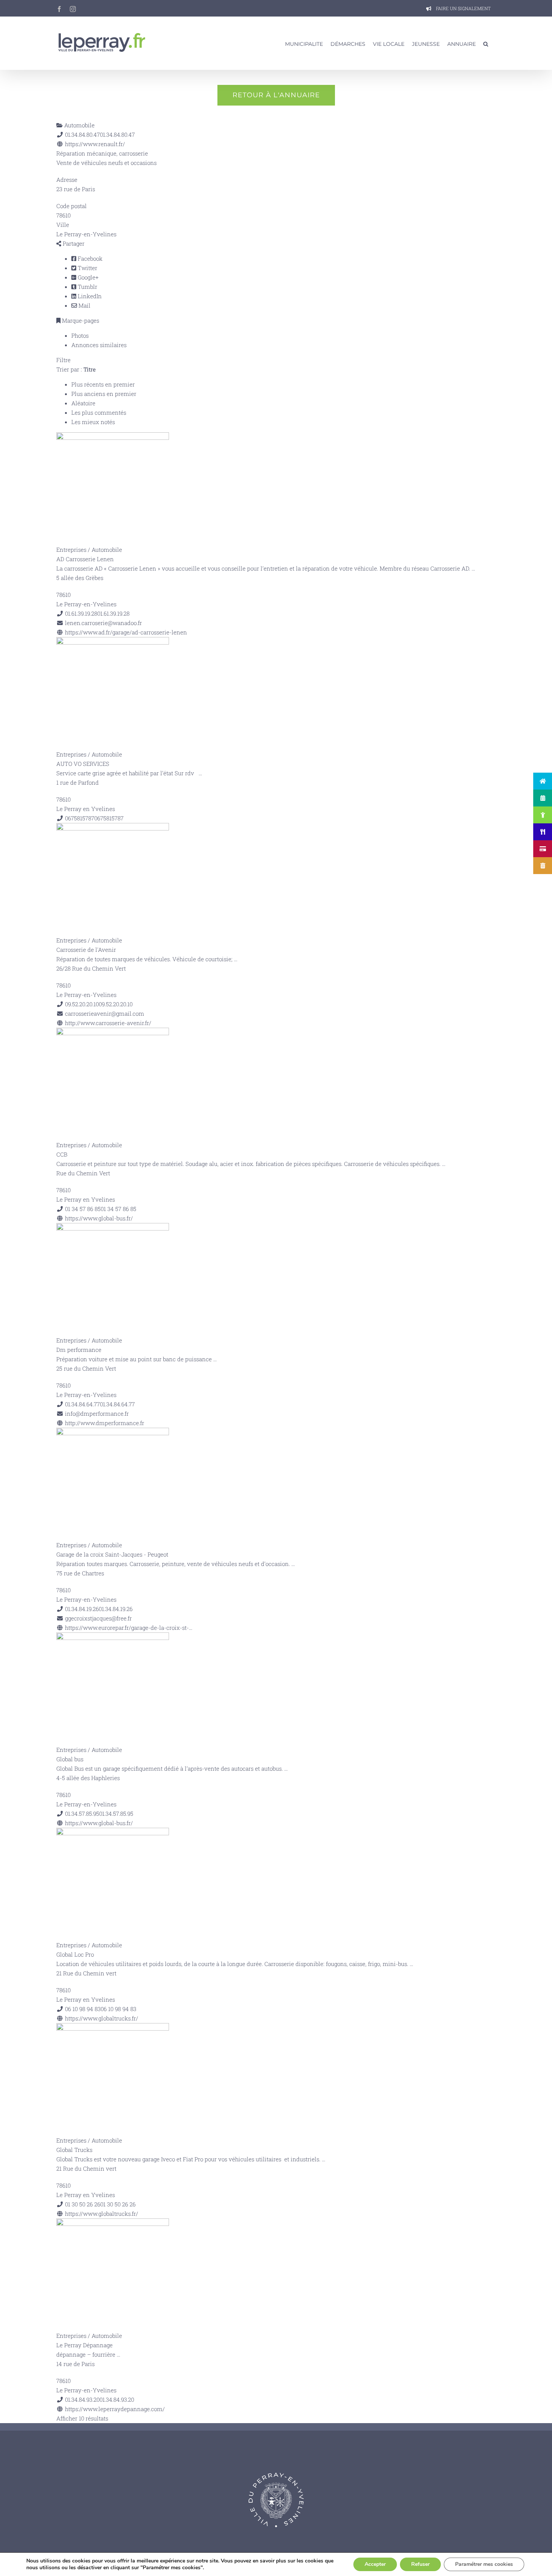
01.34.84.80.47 (117, 134)
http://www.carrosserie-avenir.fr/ (108, 1023)
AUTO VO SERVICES (83, 764)
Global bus (70, 1759)
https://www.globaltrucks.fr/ (102, 2018)
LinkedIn (89, 296)
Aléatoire (83, 403)
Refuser (420, 2564)
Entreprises (71, 550)
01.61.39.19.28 (113, 613)
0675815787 (109, 818)
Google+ (87, 277)
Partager (73, 243)
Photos (80, 335)
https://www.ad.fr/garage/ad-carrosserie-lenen (126, 632)
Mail (84, 305)
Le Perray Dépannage (84, 2345)
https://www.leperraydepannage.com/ (115, 2409)
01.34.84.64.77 (117, 1404)
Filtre (63, 360)
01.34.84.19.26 (116, 1609)
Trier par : (76, 369)
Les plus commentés (99, 412)
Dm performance (79, 1350)
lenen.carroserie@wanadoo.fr (103, 623)
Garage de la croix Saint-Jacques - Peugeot (112, 1554)
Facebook (89, 258)
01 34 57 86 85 (118, 1209)
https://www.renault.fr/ (95, 144)
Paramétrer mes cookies (484, 2564)
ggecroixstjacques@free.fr (98, 1618)
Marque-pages (80, 320)
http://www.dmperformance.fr (105, 1423)
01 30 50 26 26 (118, 2204)
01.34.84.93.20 (117, 2399)
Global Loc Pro (75, 1954)
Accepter (375, 2564)
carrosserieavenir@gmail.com (105, 1013)
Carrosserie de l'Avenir (86, 950)
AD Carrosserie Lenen (85, 559)
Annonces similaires (99, 345)
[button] (486, 43)
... (473, 568)
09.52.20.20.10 (116, 1004)
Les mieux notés (93, 422)
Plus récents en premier (103, 384)
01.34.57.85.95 (116, 1813)
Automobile (79, 125)
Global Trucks (74, 2150)
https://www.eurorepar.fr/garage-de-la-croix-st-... (129, 1628)
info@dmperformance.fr (97, 1413)
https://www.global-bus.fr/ (99, 1218)
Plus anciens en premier (104, 394)
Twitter (87, 268)
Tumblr (87, 287)
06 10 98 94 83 (118, 2009)
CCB (62, 1154)
